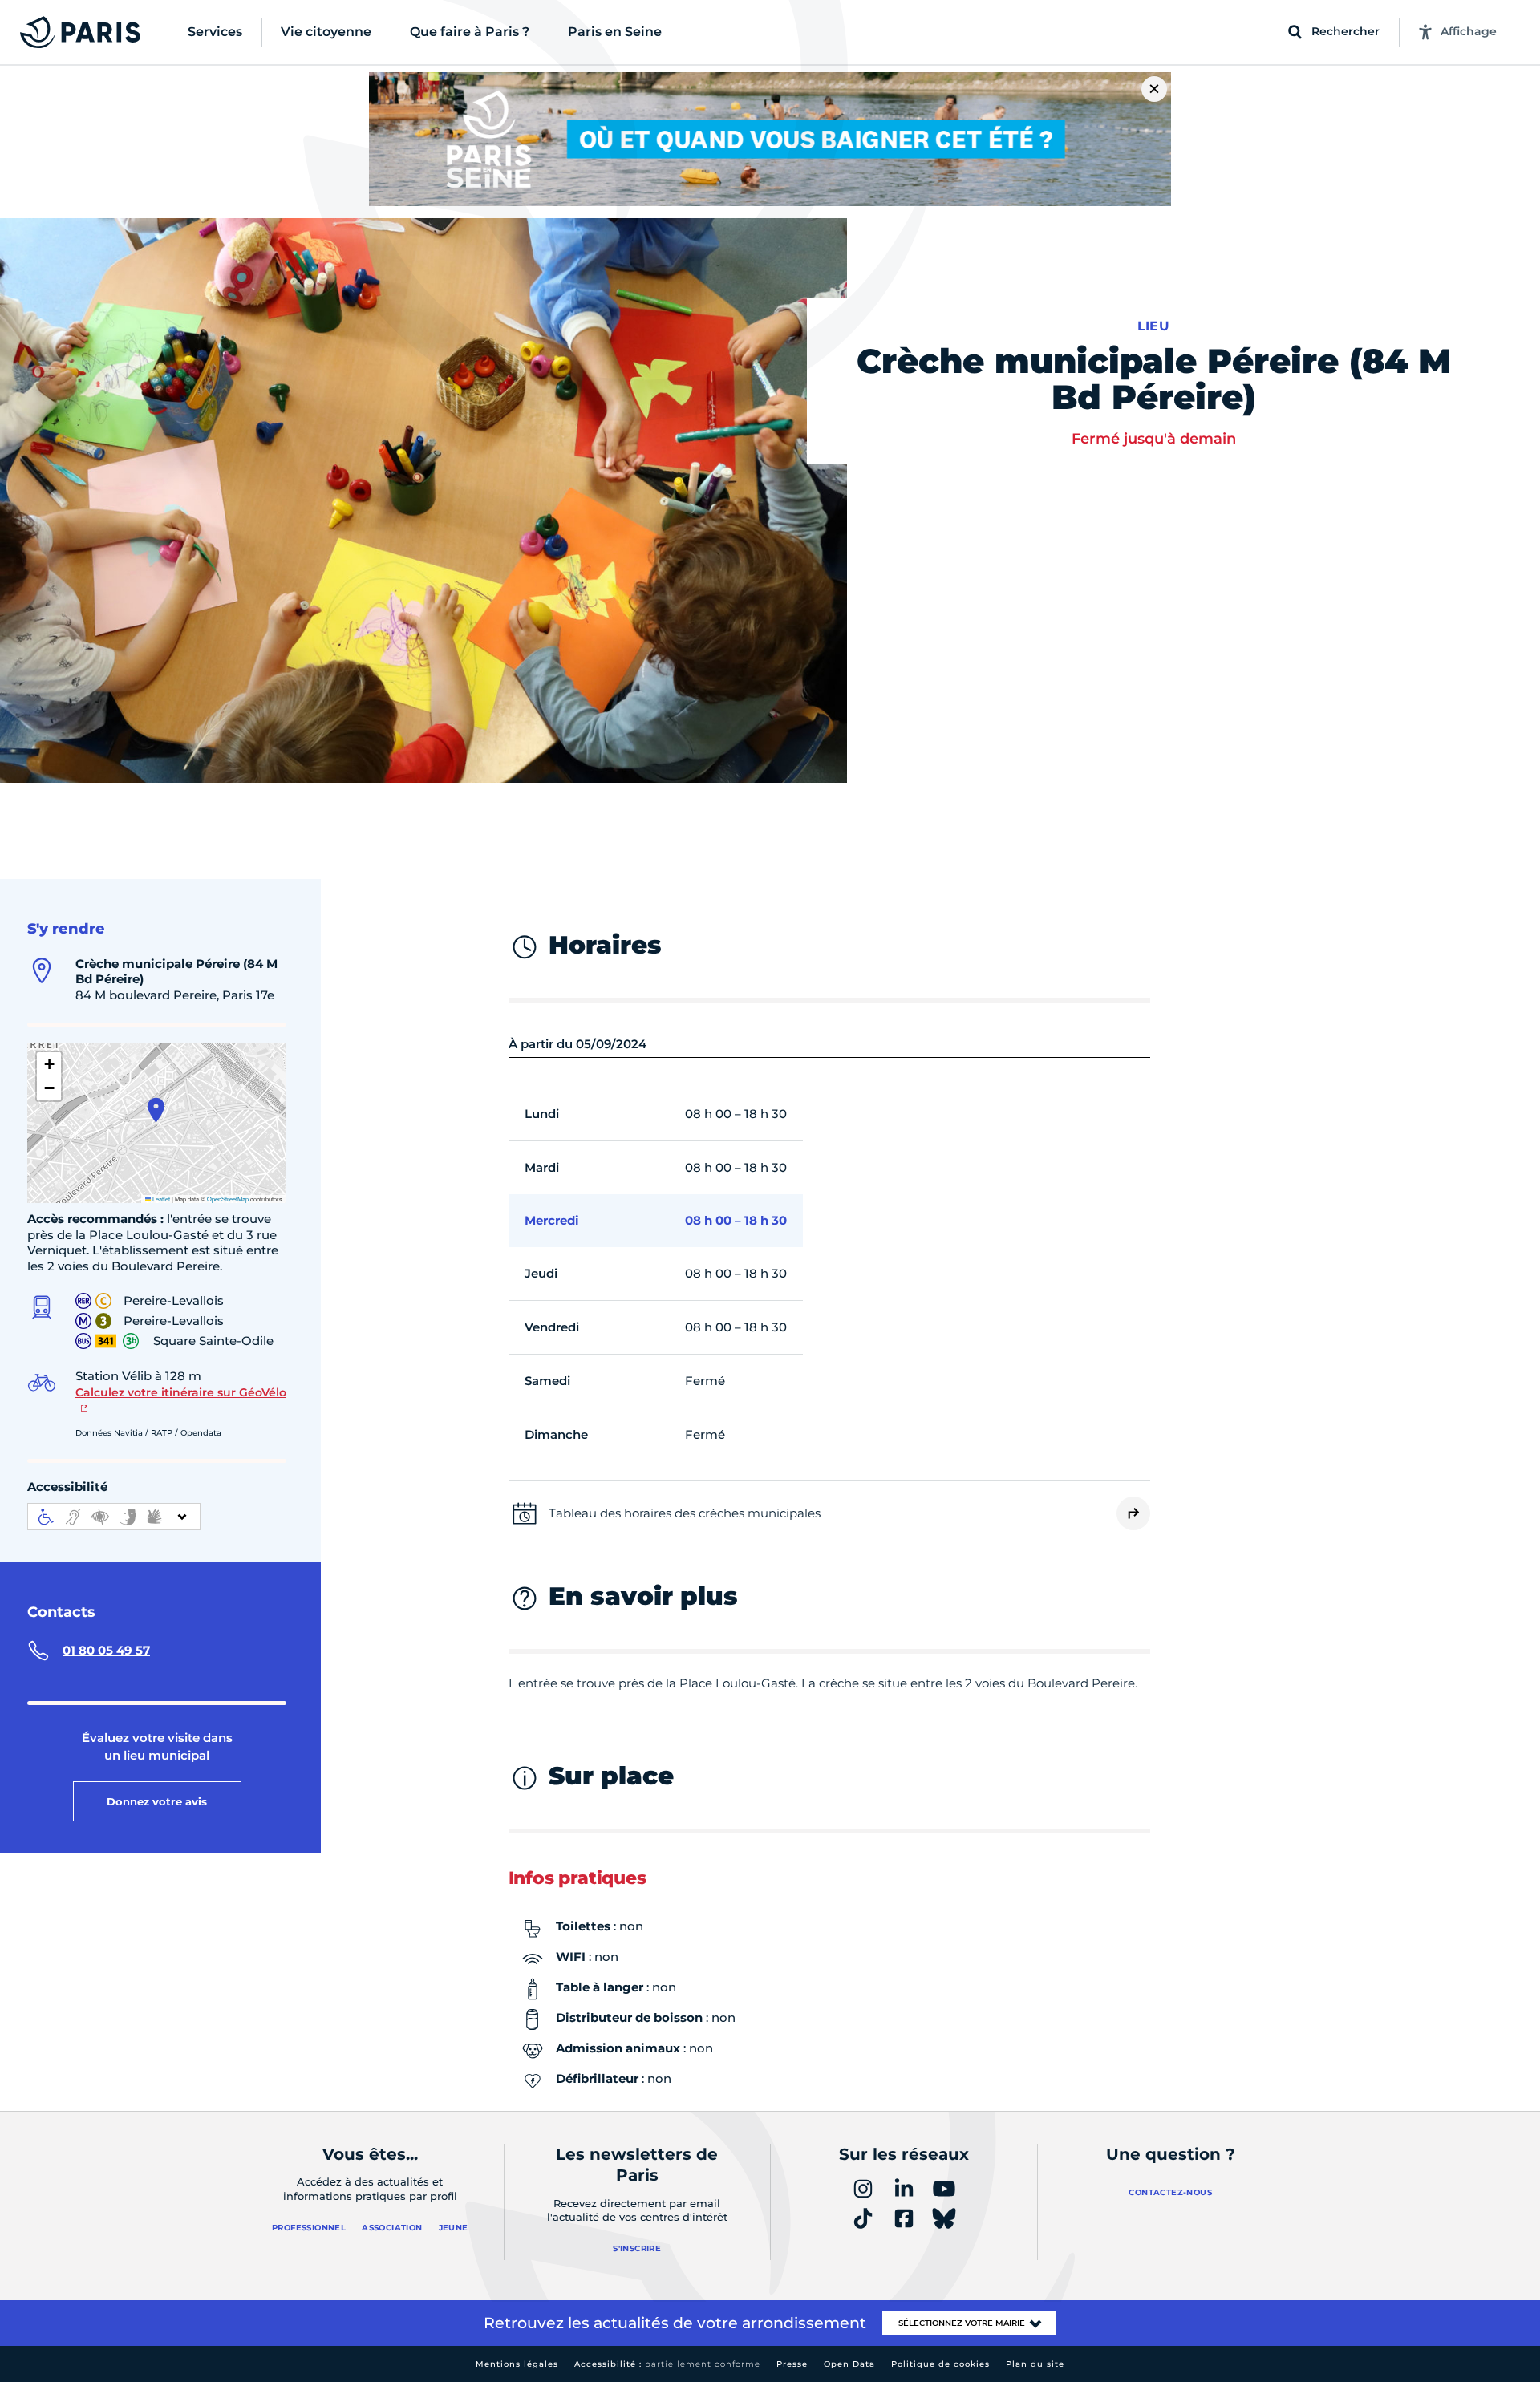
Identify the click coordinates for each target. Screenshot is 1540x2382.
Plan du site (1035, 2364)
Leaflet (160, 1199)
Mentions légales (517, 2364)
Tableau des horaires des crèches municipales (685, 1513)
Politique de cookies (940, 2364)
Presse (792, 2364)
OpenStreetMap (228, 1199)
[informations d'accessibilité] (114, 1517)
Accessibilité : (667, 2364)
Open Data (849, 2364)
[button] (156, 1110)
